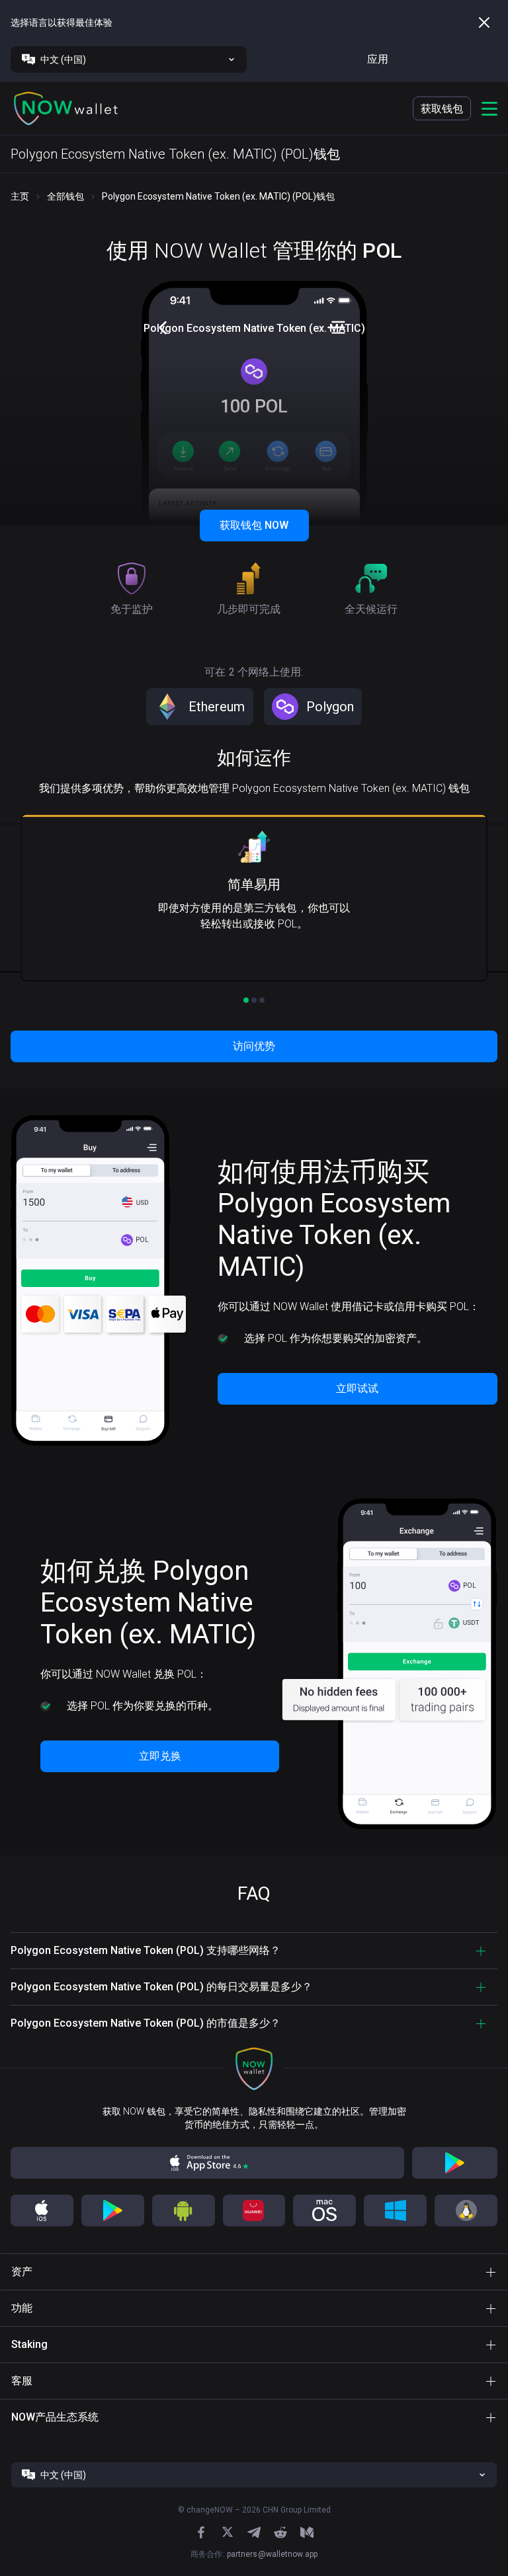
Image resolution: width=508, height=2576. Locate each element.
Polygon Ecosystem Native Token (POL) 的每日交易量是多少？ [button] (161, 1987)
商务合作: (254, 2554)
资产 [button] (22, 2272)
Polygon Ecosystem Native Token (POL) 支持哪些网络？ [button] (146, 1950)
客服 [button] (22, 2381)
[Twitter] (228, 2532)
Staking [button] (29, 2344)
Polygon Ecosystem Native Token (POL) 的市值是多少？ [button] (146, 2023)
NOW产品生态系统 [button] (55, 2417)
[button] (66, 108)
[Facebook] (201, 2532)
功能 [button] (22, 2308)
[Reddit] (280, 2532)
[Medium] (307, 2532)
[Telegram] (254, 2532)
